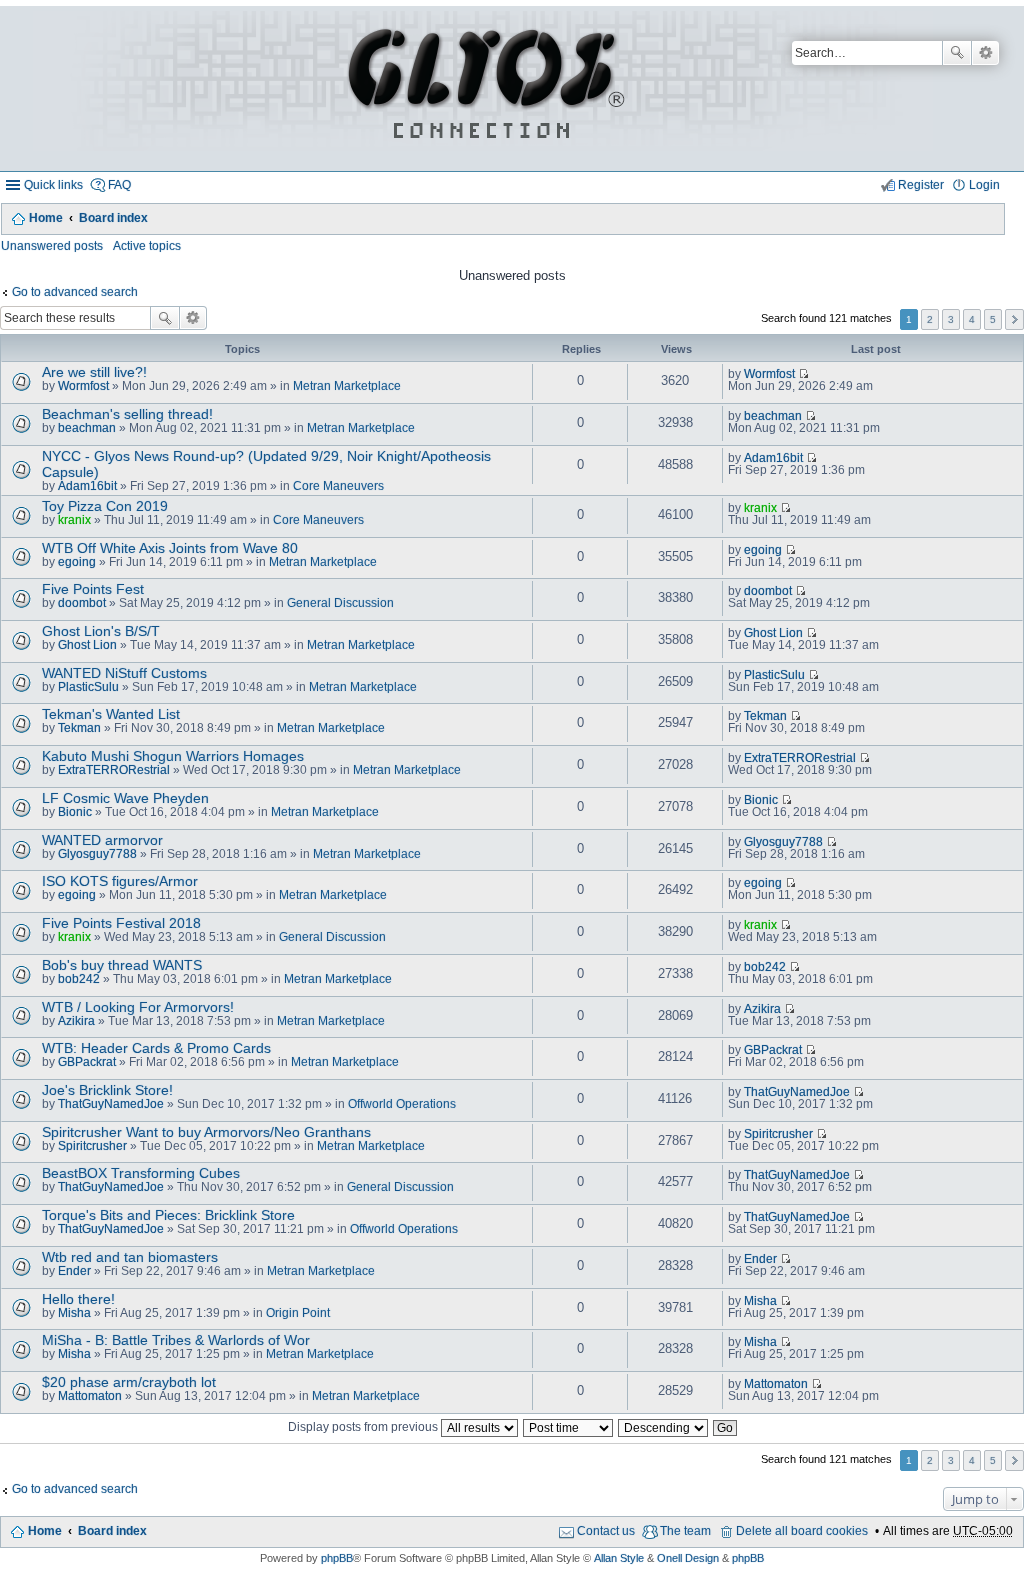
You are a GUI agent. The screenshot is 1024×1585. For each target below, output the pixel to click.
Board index (113, 218)
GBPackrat (87, 1062)
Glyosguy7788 (97, 854)
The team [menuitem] (685, 1531)
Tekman (79, 728)
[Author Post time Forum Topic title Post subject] (569, 1427)
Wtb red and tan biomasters (130, 1257)
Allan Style (619, 1558)
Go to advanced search (75, 292)
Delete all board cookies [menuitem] (802, 1531)
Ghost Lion (87, 645)
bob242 (79, 979)
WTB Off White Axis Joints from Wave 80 (170, 548)
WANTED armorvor (102, 840)
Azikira (76, 1021)
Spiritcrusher (92, 1146)
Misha (74, 1313)
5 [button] (993, 319)
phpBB (337, 1558)
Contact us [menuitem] (606, 1531)
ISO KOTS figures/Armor (120, 881)
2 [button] (930, 319)
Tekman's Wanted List (111, 714)
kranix (74, 520)
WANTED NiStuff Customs (124, 673)
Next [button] (1014, 319)
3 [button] (951, 319)
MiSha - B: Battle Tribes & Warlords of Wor (176, 1340)
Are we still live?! (94, 372)
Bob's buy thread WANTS (122, 965)
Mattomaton (90, 1396)
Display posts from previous (364, 1427)
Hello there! (78, 1299)
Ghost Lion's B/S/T (101, 631)
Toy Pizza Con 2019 (105, 506)
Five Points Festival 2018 (121, 923)
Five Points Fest (93, 589)
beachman (87, 428)
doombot (82, 603)
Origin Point (298, 1313)
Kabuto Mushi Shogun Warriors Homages (173, 756)
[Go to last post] (803, 374)
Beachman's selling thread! (127, 414)
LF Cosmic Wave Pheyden (125, 798)
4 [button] (972, 319)
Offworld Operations (402, 1104)
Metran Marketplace (347, 386)
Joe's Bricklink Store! (107, 1090)
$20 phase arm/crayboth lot (129, 1382)
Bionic (75, 812)
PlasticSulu (88, 687)
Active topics (147, 246)
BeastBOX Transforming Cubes (141, 1173)
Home (46, 218)
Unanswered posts (52, 246)
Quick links (53, 185)
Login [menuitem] (984, 185)
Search (957, 53)
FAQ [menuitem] (119, 185)
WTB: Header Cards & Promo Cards (156, 1048)
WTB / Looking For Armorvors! (138, 1007)
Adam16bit (87, 486)
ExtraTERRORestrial (114, 770)
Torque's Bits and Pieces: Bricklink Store (168, 1215)
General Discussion (340, 603)
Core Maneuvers (338, 486)
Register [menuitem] (921, 185)
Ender (74, 1271)
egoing (77, 562)
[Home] (483, 88)
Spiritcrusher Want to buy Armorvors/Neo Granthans (206, 1132)
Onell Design (688, 1558)
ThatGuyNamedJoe (111, 1104)
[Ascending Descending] (664, 1427)
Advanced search (985, 53)
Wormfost (83, 386)
